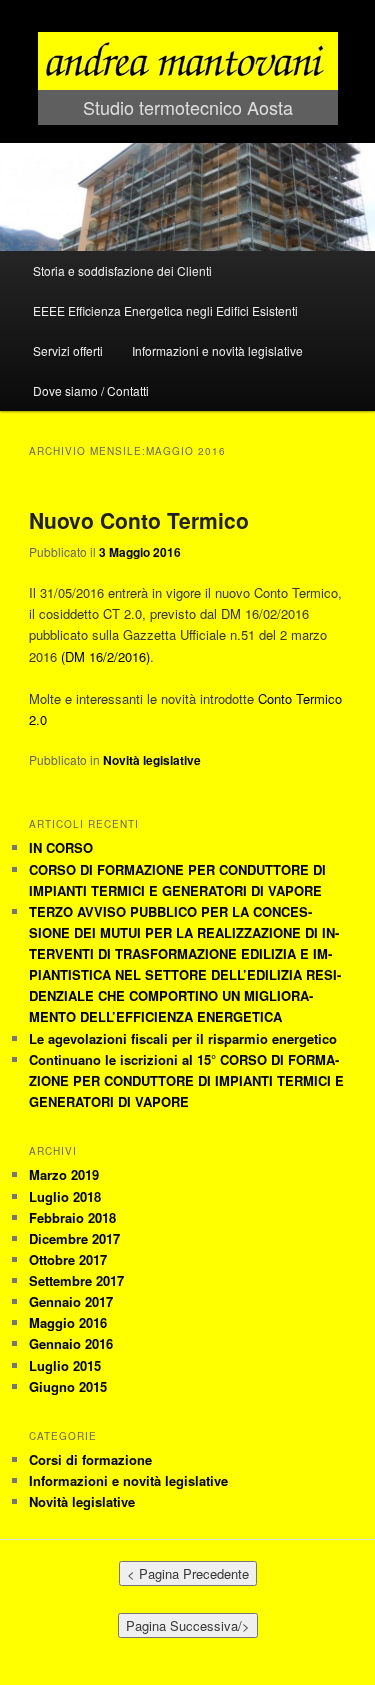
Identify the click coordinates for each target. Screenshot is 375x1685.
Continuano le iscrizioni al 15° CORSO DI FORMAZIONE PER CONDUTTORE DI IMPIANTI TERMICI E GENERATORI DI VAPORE (186, 1080)
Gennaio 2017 (71, 1301)
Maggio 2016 (68, 1322)
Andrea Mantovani (187, 18)
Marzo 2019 (64, 1174)
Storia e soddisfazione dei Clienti (122, 270)
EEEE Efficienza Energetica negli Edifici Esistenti (165, 310)
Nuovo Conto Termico (139, 520)
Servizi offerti (68, 350)
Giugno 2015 (68, 1386)
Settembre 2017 (76, 1280)
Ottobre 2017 (68, 1259)
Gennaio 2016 (71, 1343)
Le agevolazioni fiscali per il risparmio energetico (183, 1038)
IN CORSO (61, 847)
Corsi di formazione (90, 1459)
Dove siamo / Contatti (91, 390)
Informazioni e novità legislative (217, 350)
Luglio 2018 (65, 1196)
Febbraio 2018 (72, 1217)
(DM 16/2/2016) (105, 656)
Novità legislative (152, 760)
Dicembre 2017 (74, 1238)
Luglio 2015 (65, 1365)
